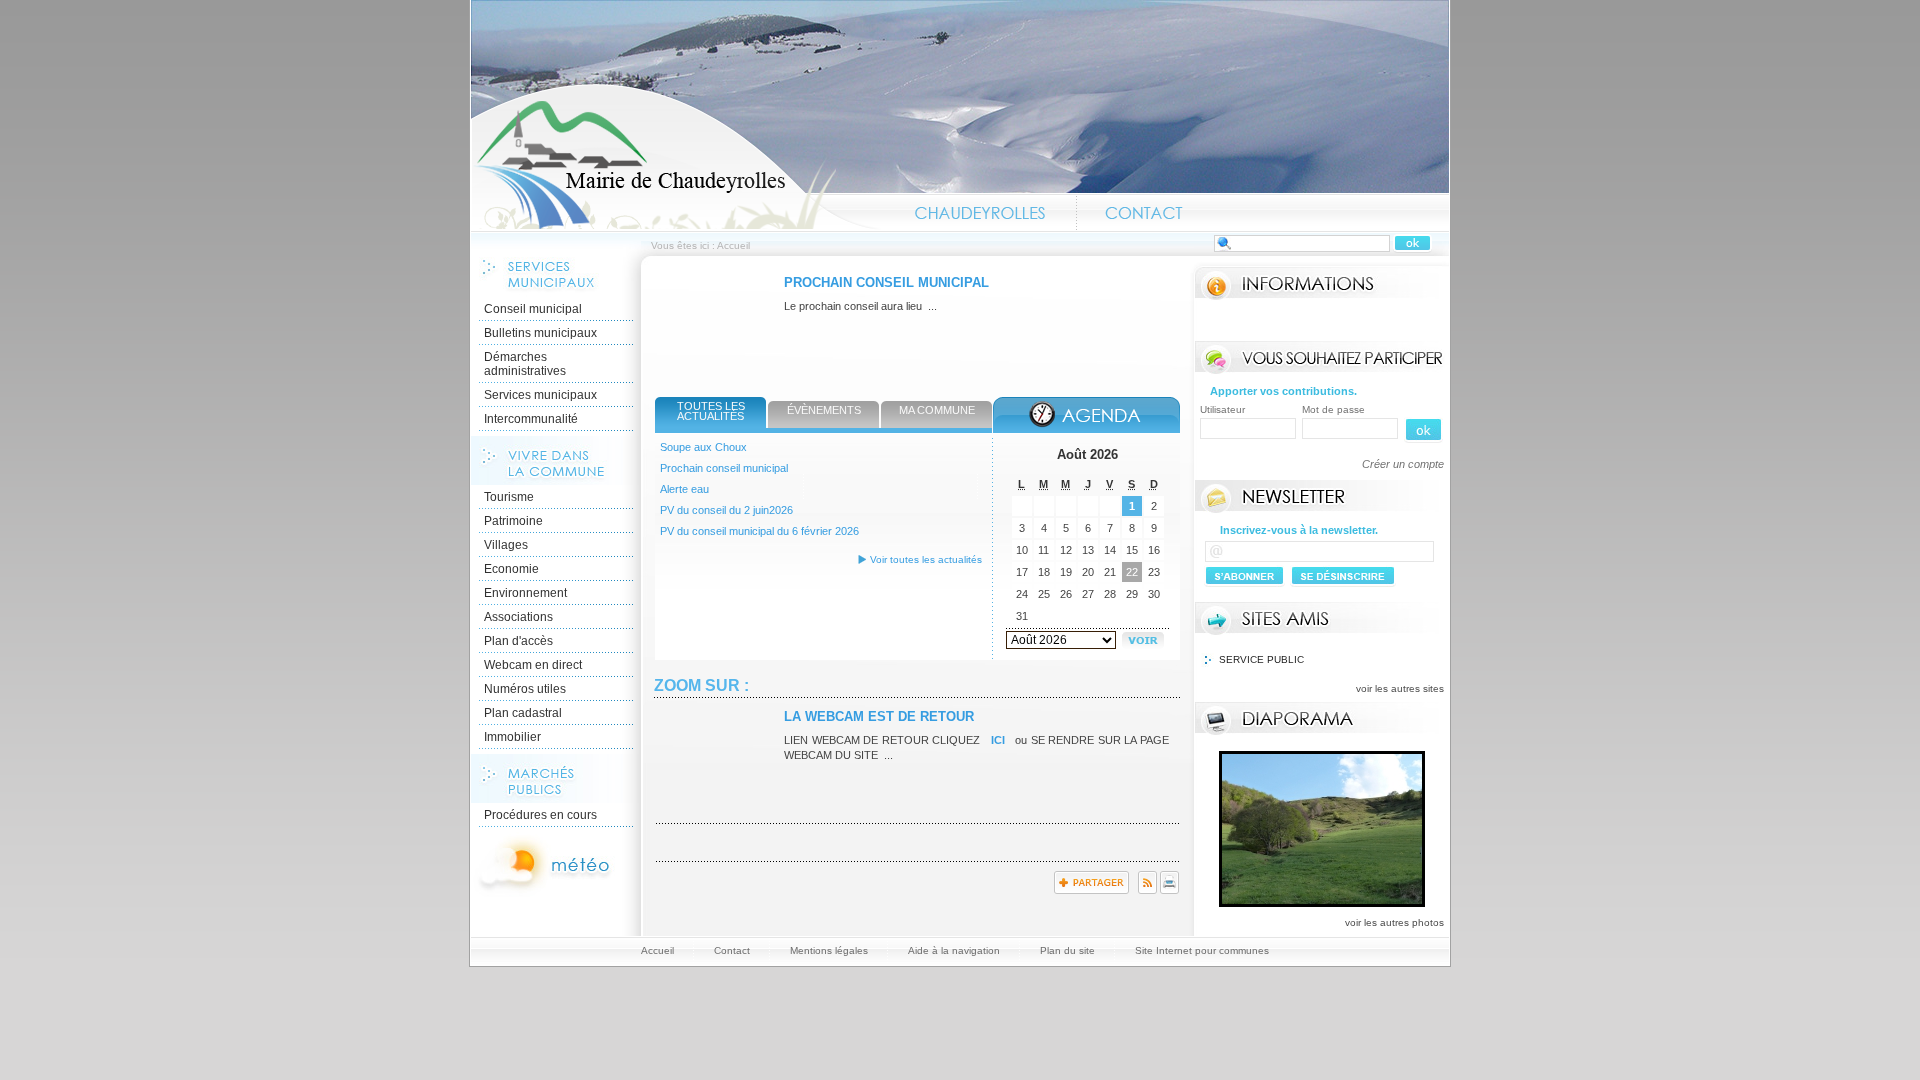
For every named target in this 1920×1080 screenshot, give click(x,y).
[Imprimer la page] (1169, 890)
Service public (1261, 659)
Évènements (824, 410)
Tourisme (509, 497)
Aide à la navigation (954, 950)
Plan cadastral (523, 713)
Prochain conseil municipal (886, 282)
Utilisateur (1222, 409)
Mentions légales (829, 950)
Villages (506, 545)
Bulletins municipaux (540, 333)
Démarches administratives (525, 364)
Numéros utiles (525, 689)
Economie (511, 569)
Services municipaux (540, 395)
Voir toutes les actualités (926, 559)
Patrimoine (513, 521)
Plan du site (1067, 950)
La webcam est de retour (879, 716)
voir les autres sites (1400, 688)
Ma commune (937, 410)
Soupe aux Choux (703, 447)
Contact (1144, 213)
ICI (997, 740)
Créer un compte (1403, 464)
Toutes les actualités (711, 411)
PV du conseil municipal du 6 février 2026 (759, 531)
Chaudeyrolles (981, 213)
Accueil (676, 156)
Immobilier (512, 737)
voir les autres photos (1394, 922)
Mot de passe (1333, 409)
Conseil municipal (533, 309)
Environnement (525, 593)
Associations (518, 617)
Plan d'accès (518, 641)
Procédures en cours (540, 815)
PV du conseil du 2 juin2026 (726, 510)
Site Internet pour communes (1202, 950)
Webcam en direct (533, 665)
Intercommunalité (531, 419)
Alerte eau (684, 489)
